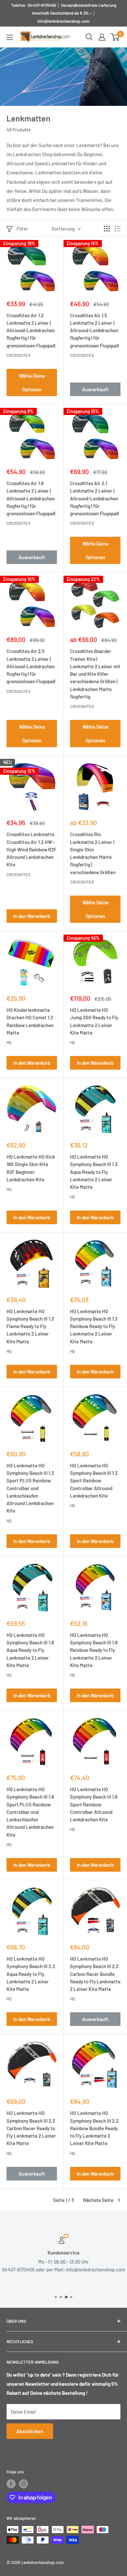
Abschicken (30, 2431)
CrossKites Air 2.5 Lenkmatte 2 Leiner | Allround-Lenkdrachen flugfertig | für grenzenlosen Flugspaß (31, 666)
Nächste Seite (98, 2200)
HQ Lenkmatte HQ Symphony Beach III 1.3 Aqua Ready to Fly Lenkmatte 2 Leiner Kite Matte (94, 1172)
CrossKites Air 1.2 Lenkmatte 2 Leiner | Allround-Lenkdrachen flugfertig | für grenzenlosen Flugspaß (31, 330)
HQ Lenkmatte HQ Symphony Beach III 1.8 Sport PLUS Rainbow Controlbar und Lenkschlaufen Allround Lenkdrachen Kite (30, 1812)
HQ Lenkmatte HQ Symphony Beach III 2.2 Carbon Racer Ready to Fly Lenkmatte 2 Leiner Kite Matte (31, 2128)
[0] (115, 37)
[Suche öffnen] (89, 37)
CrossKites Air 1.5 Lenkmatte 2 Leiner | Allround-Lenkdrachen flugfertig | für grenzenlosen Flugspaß (95, 330)
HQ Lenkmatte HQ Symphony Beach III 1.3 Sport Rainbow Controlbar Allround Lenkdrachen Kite (94, 1481)
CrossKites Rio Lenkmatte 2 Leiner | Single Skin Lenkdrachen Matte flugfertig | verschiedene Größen (93, 853)
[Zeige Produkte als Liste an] (118, 229)
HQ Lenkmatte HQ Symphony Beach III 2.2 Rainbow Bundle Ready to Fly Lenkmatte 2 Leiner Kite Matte (94, 2128)
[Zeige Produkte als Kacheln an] (107, 229)
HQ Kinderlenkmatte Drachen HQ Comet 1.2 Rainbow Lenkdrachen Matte (30, 1021)
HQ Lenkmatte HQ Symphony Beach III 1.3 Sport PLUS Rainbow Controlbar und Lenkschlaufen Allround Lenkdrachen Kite (30, 1488)
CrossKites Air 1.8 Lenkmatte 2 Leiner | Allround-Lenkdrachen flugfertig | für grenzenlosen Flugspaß (31, 498)
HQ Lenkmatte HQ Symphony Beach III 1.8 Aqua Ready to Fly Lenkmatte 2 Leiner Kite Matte (30, 1650)
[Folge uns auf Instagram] (23, 2484)
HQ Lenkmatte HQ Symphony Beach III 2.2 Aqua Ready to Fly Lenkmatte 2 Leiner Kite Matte (31, 1974)
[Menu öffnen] (10, 37)
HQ (9, 1042)
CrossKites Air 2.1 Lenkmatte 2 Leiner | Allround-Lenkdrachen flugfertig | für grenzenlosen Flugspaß (95, 498)
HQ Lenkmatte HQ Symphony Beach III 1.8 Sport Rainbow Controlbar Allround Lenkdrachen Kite (94, 1804)
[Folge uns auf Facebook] (11, 2484)
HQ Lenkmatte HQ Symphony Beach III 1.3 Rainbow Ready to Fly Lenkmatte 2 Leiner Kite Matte (94, 1326)
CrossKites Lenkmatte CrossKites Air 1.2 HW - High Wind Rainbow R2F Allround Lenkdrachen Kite (31, 849)
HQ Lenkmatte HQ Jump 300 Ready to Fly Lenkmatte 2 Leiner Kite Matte (94, 1021)
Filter (22, 229)
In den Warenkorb (32, 916)
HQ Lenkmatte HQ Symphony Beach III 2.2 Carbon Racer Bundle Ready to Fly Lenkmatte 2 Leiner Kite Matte (95, 1974)
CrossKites (19, 355)
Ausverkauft (95, 389)
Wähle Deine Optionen (32, 383)
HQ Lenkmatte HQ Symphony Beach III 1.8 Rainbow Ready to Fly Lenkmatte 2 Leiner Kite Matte (94, 1650)
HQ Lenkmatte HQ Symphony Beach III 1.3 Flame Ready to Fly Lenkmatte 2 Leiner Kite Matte (30, 1326)
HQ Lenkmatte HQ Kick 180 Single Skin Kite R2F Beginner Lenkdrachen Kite (31, 1168)
